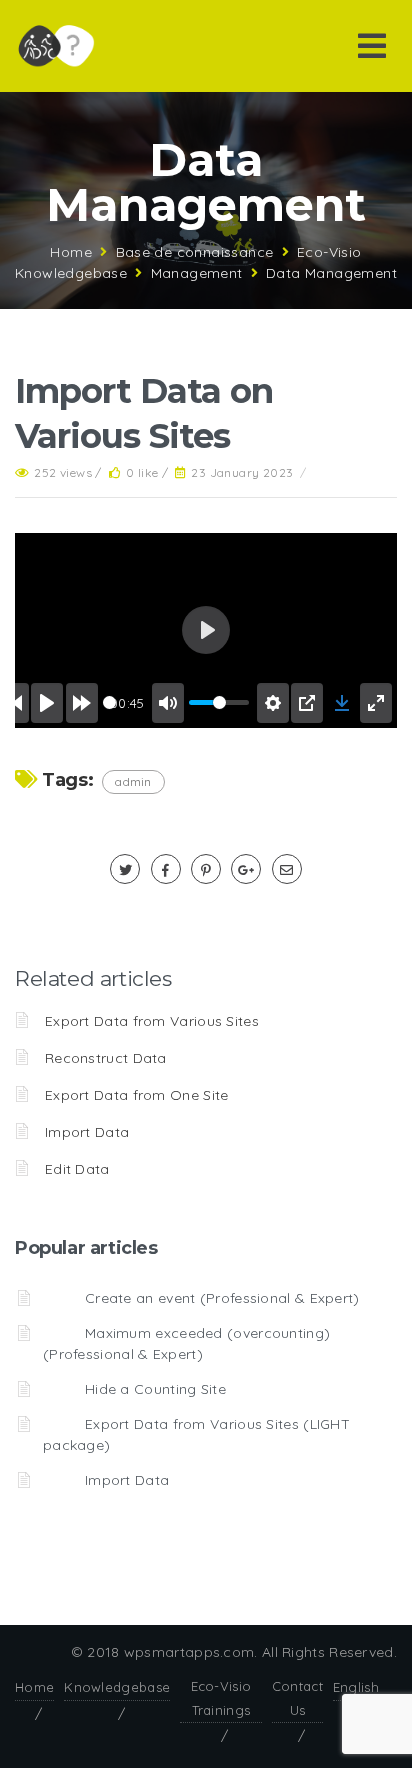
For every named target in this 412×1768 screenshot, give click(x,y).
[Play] (47, 703)
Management (197, 273)
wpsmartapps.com (189, 1652)
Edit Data (77, 1169)
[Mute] (168, 703)
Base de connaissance (195, 252)
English (356, 1687)
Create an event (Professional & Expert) (222, 1298)
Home (71, 252)
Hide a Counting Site (155, 1389)
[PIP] (307, 703)
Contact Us (297, 1697)
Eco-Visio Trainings (221, 1697)
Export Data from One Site (137, 1095)
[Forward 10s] (82, 703)
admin (133, 781)
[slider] (109, 702)
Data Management (331, 273)
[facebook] (166, 870)
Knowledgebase (117, 1687)
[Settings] (273, 703)
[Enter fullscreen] (376, 703)
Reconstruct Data (106, 1058)
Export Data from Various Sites (152, 1021)
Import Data (87, 1132)
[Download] (342, 703)
